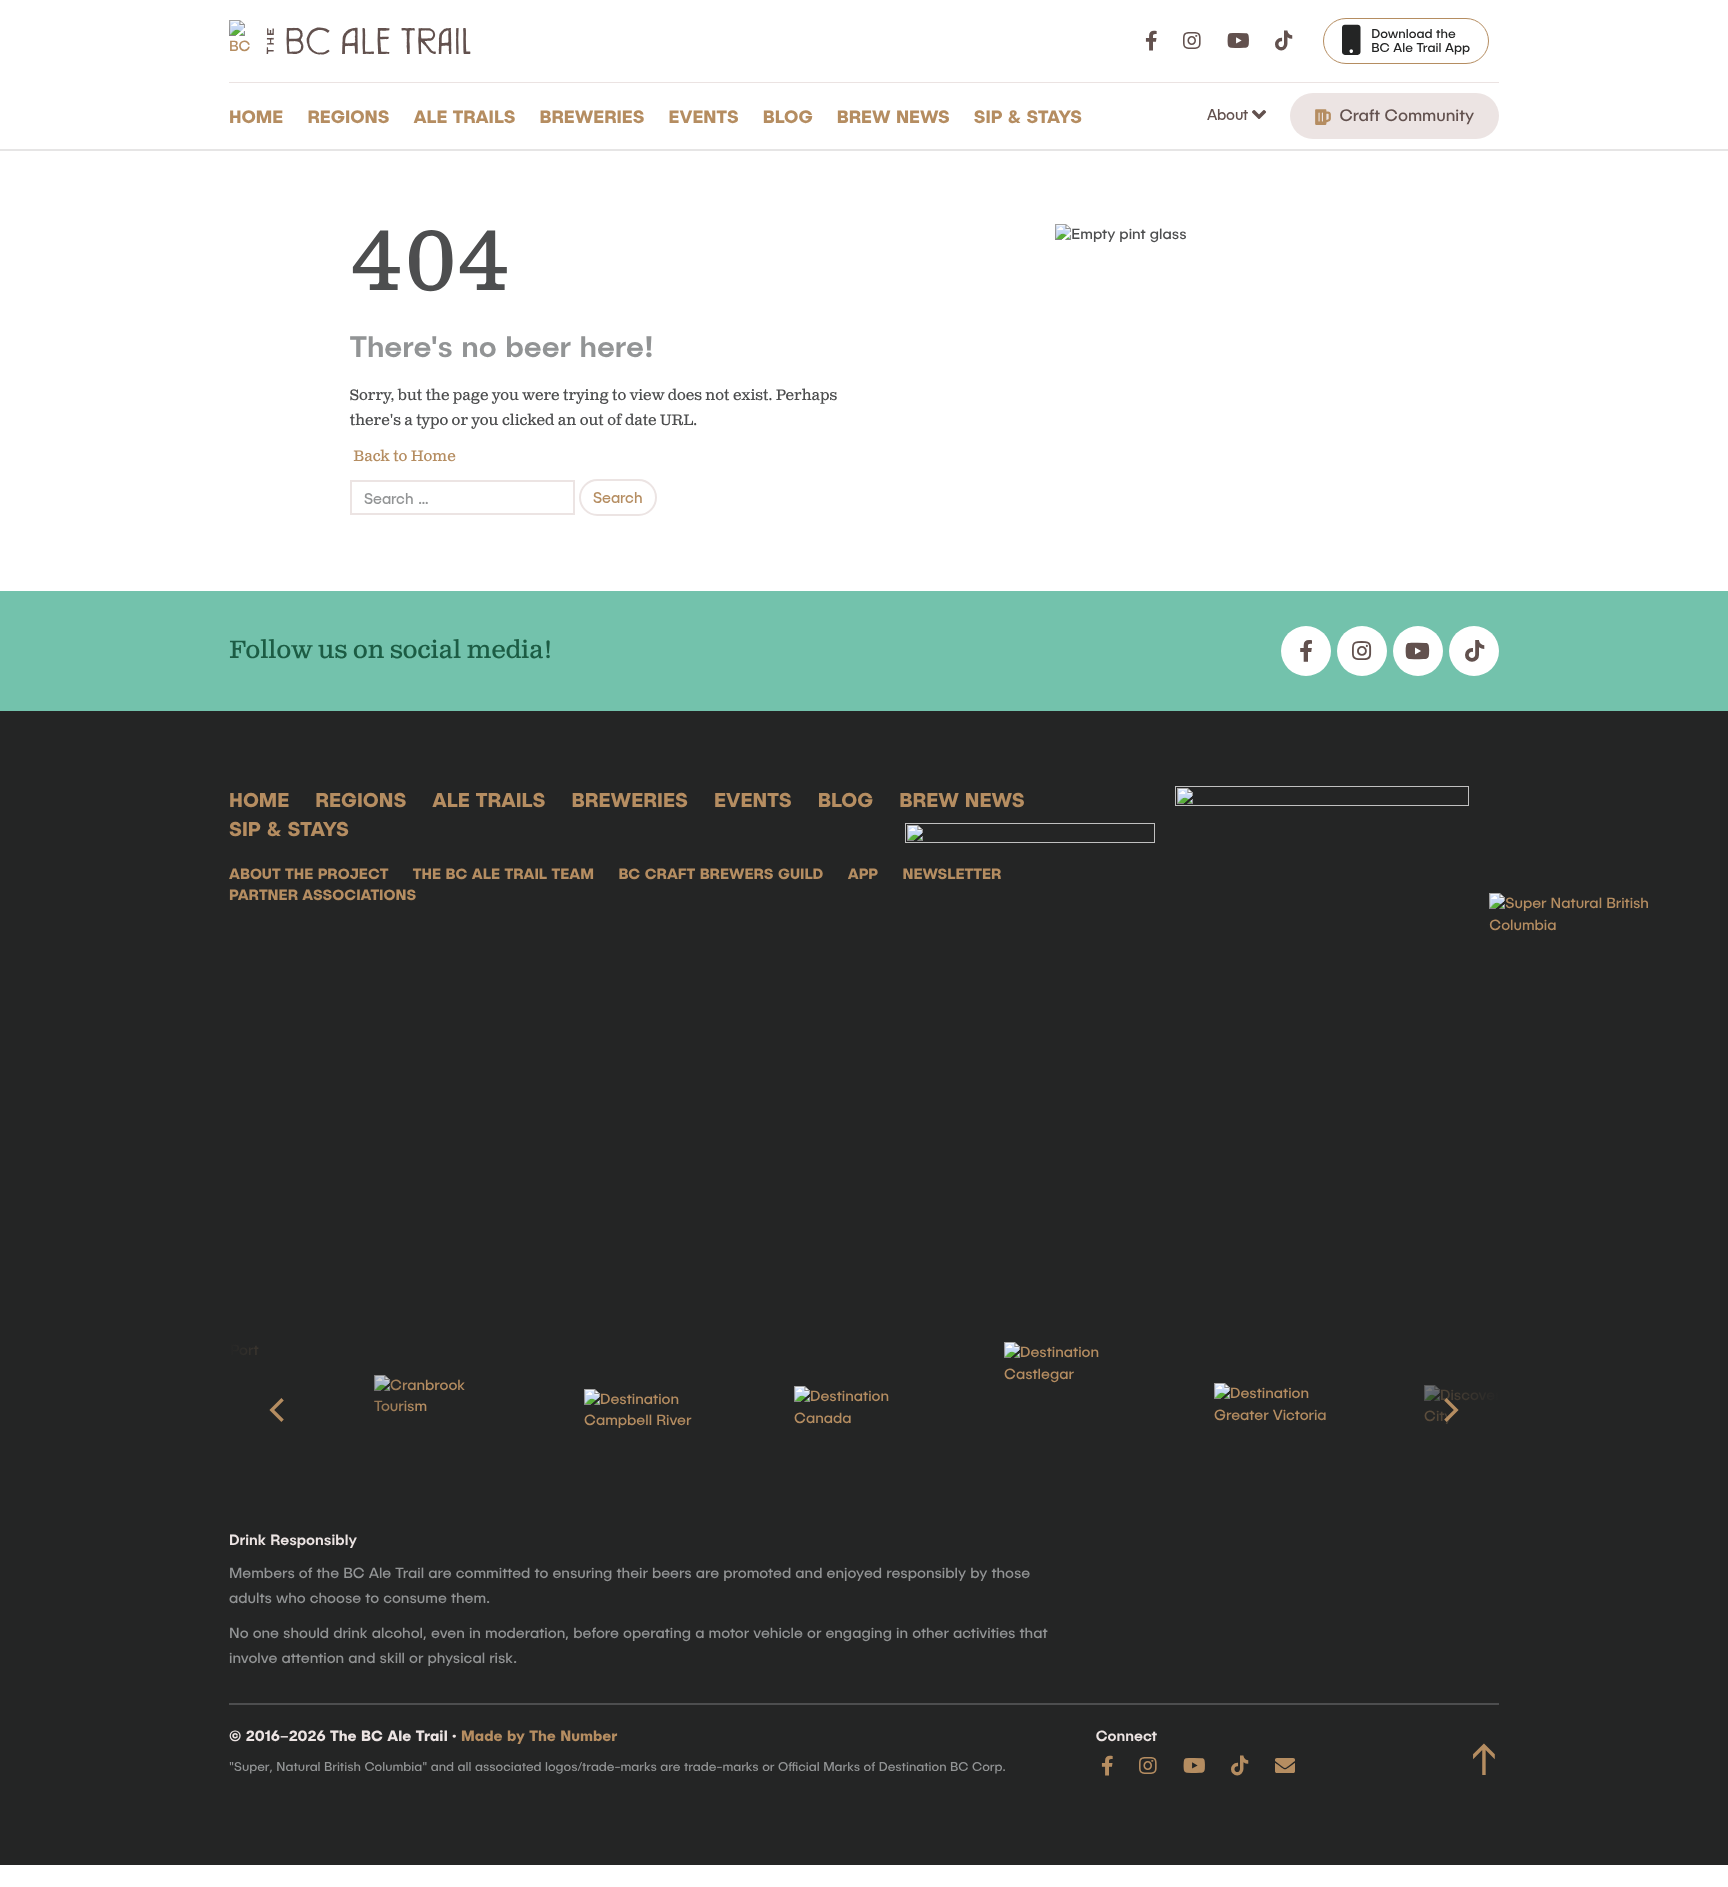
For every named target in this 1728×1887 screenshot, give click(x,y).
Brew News (893, 116)
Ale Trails (465, 116)
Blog (788, 116)
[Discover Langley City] (1494, 1410)
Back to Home (403, 456)
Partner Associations (322, 895)
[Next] (1449, 1410)
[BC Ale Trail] (1030, 1033)
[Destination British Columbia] (1589, 1033)
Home (256, 116)
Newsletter (951, 874)
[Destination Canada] (864, 1410)
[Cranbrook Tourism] (444, 1410)
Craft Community (1404, 115)
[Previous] (279, 1410)
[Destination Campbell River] (654, 1411)
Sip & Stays (1028, 116)
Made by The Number (539, 1736)
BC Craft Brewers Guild (720, 874)
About (1229, 114)
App (863, 874)
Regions (348, 116)
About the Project (308, 874)
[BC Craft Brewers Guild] (1322, 1033)
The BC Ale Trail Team (503, 874)
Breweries (592, 116)
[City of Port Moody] (234, 1410)
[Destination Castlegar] (1074, 1410)
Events (704, 116)
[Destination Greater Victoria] (1284, 1410)
